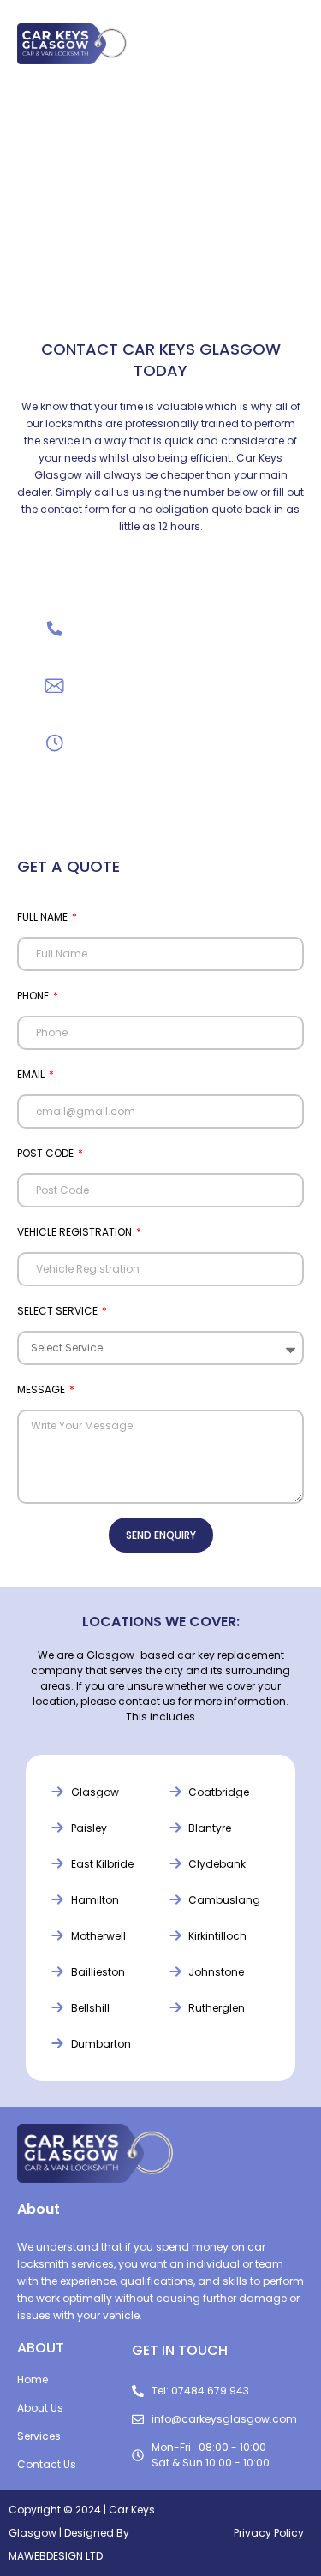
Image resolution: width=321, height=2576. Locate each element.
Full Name (44, 917)
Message (42, 1389)
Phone (34, 996)
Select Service (59, 1311)
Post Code (47, 1153)
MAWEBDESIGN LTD (56, 2556)
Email (32, 1074)
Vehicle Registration (76, 1232)
